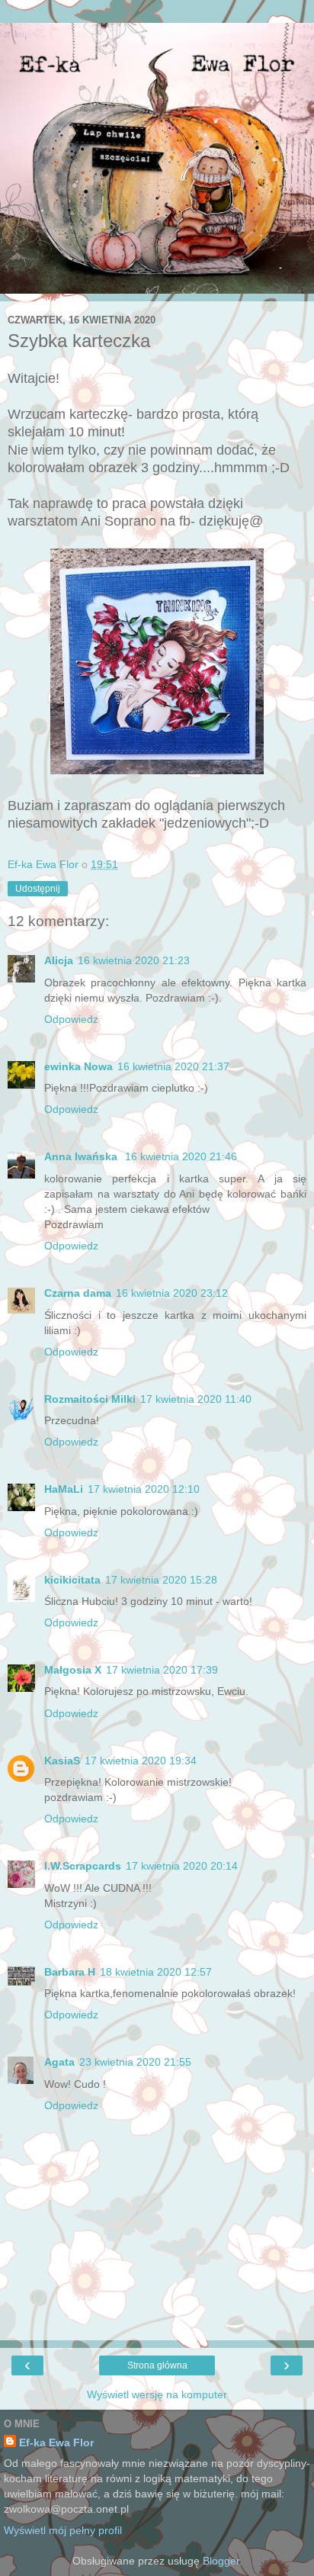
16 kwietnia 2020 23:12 (172, 1293)
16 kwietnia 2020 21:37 (173, 1066)
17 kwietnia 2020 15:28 (161, 1580)
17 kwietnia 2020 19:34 (141, 1761)
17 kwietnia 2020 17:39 (162, 1670)
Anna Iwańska (82, 1156)
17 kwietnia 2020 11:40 (196, 1399)
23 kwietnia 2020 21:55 (135, 2062)
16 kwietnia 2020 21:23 (134, 960)
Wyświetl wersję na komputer (157, 2394)
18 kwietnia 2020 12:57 (156, 1972)
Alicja (59, 960)
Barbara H (70, 1972)
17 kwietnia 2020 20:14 (182, 1866)
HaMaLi (64, 1489)
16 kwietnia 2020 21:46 (181, 1156)
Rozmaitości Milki (90, 1399)
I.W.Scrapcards (83, 1866)
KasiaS (62, 1761)
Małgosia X (73, 1670)
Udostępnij (38, 889)
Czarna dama (78, 1293)
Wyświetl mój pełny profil (63, 2530)
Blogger (221, 2561)
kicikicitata (72, 1580)
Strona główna (157, 2365)
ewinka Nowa (78, 1066)
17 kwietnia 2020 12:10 (144, 1489)
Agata (59, 2062)
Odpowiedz (71, 1019)
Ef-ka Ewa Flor (56, 2443)
